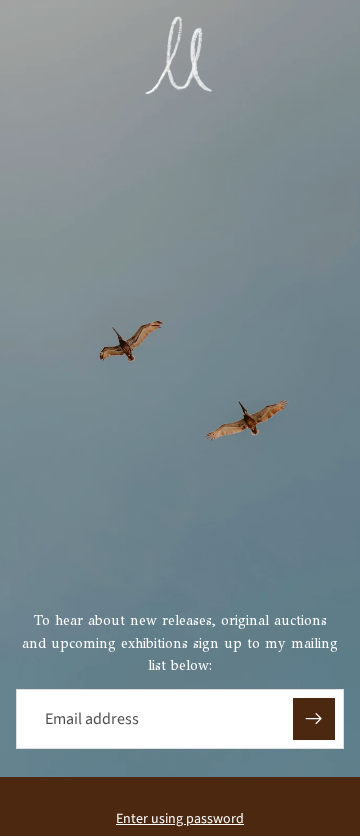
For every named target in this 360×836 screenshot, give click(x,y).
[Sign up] (314, 719)
